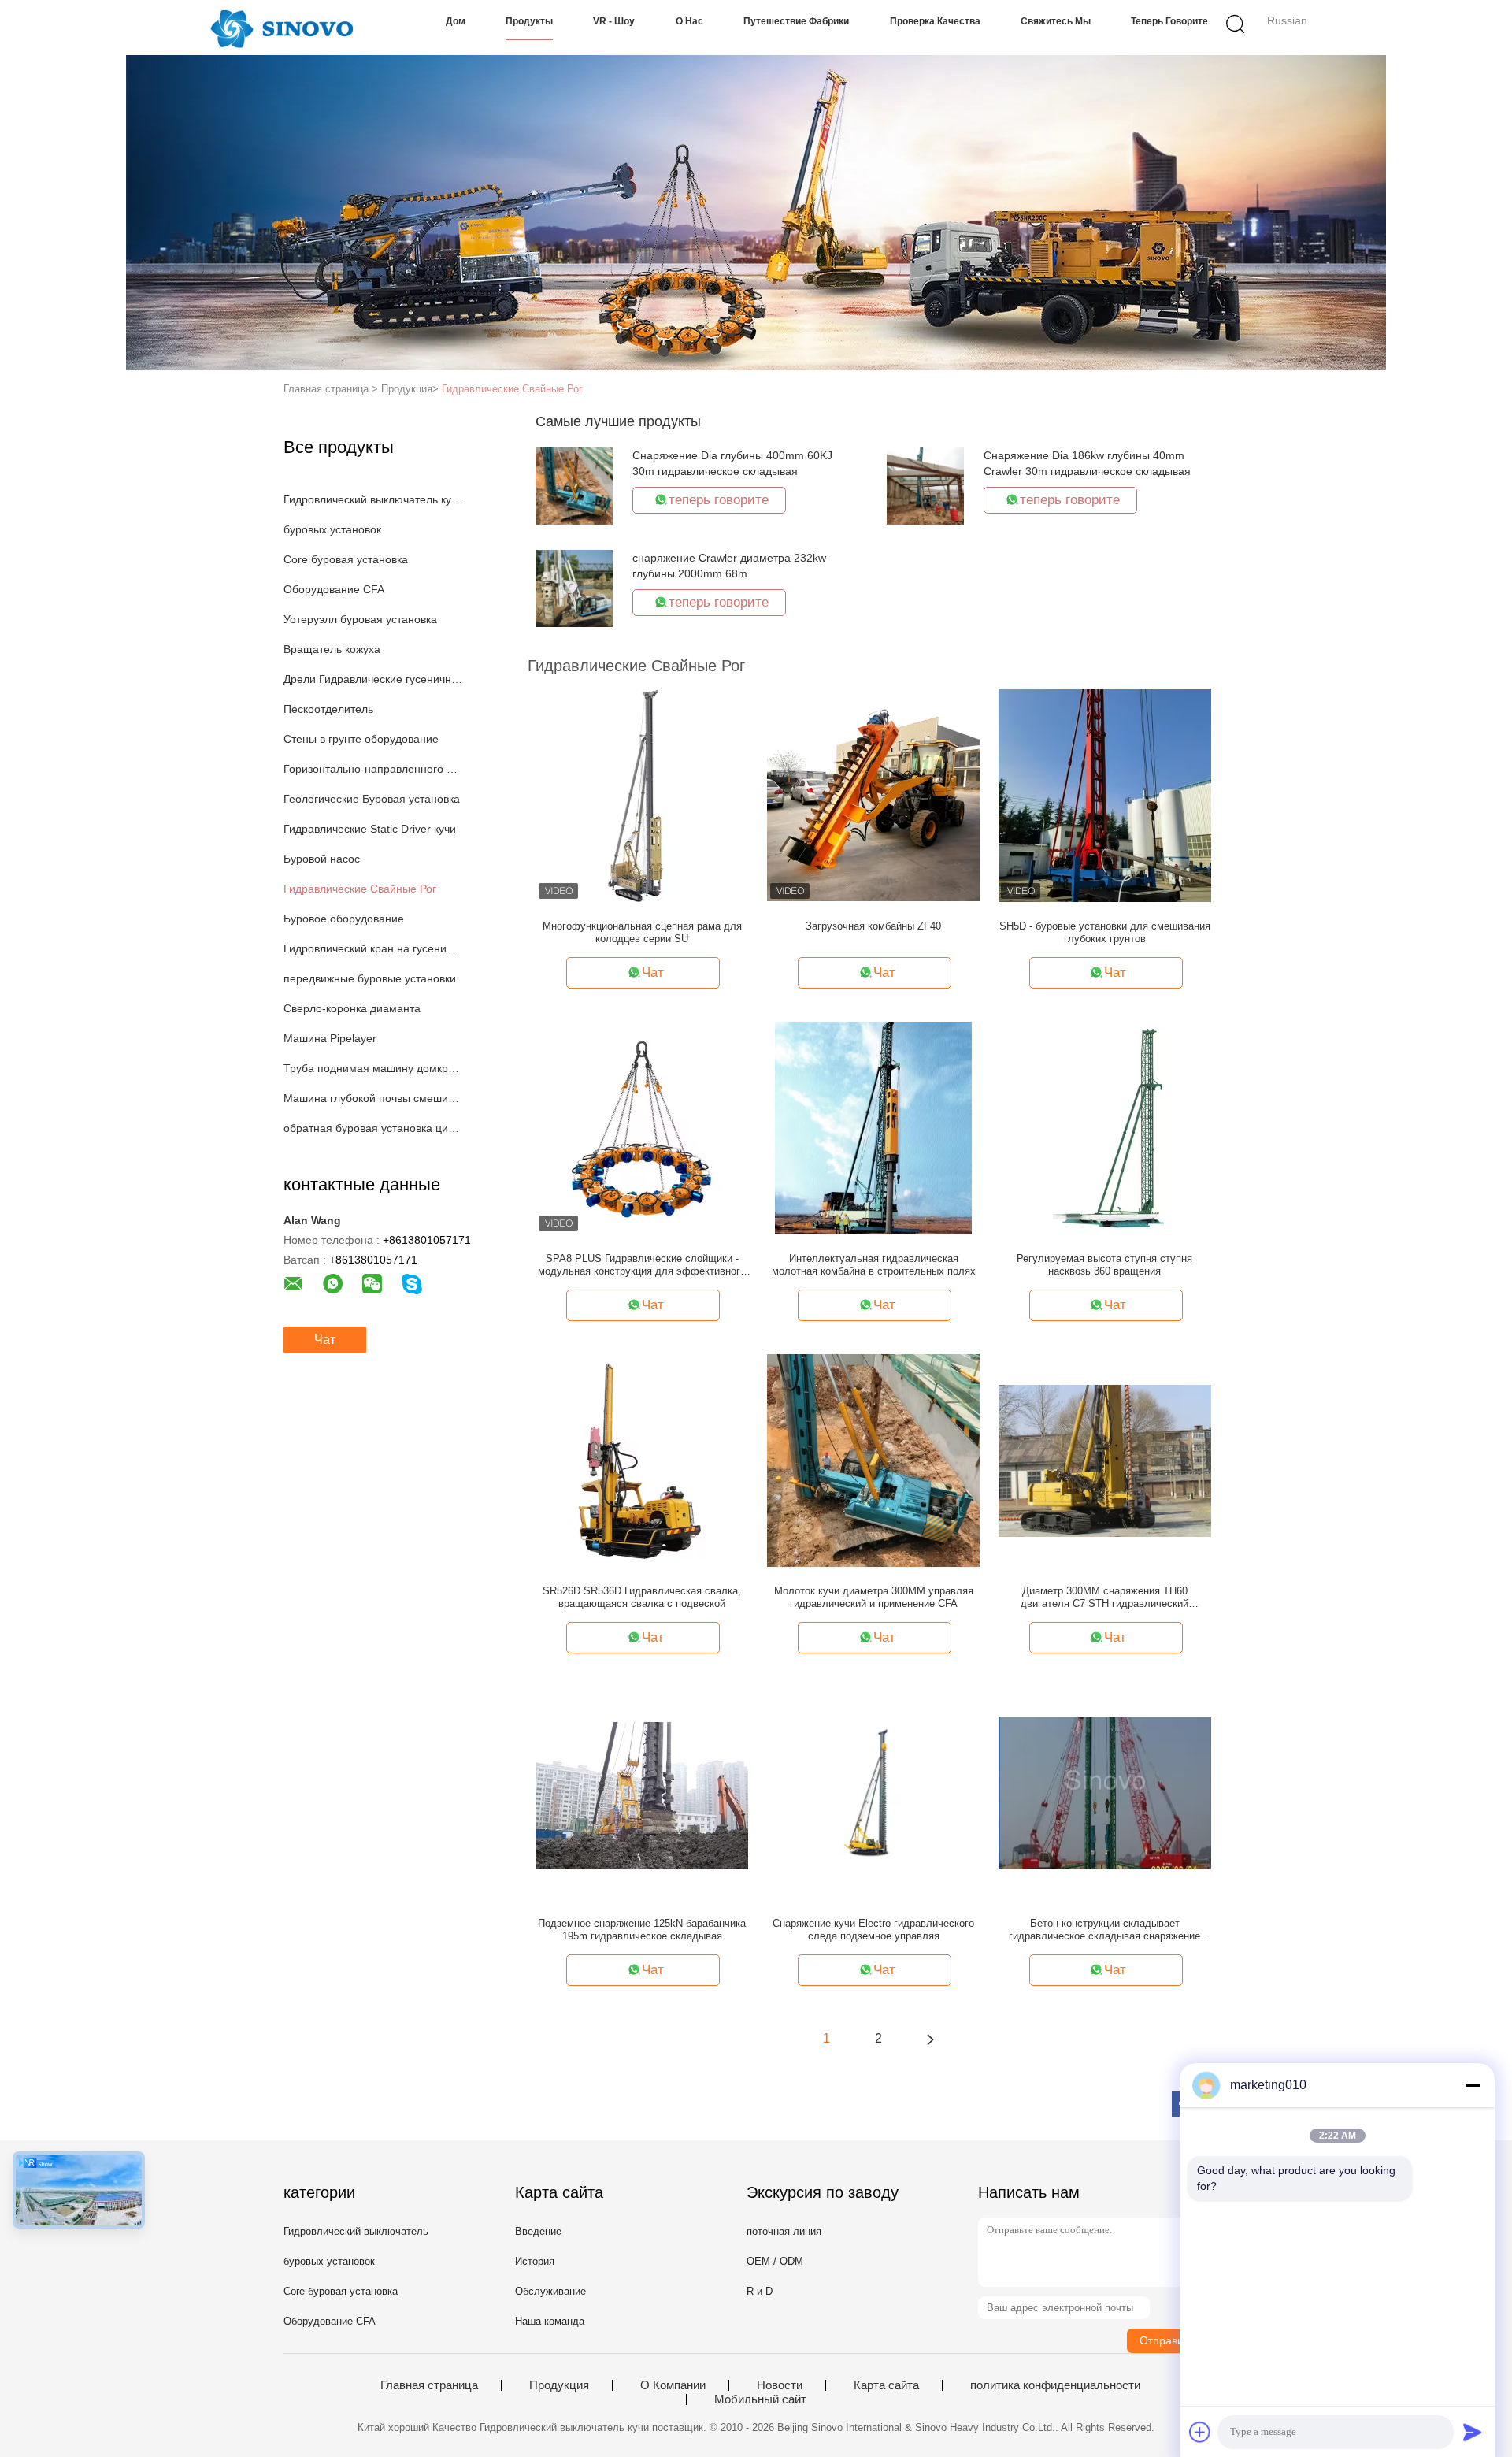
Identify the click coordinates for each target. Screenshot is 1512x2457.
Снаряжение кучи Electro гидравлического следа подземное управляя (873, 1930)
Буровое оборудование (344, 919)
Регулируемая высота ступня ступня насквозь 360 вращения (1104, 1265)
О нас (689, 21)
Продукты (529, 21)
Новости (780, 2385)
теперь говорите (1169, 21)
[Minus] (1473, 2085)
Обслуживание (550, 2291)
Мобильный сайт (760, 2399)
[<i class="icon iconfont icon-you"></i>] (930, 2039)
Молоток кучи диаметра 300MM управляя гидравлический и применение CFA (874, 1597)
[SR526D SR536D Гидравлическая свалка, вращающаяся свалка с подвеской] (642, 1460)
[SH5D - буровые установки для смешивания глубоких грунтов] (1105, 795)
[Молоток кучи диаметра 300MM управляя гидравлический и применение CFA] (873, 1460)
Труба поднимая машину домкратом (373, 1068)
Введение (538, 2231)
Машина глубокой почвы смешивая (373, 1098)
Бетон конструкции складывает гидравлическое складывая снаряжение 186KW (1104, 1930)
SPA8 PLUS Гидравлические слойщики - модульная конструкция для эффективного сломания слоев (642, 1265)
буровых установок (332, 529)
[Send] (1473, 2432)
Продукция (559, 2385)
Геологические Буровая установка (372, 799)
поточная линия (784, 2231)
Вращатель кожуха (332, 649)
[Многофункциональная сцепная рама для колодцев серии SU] (642, 795)
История (535, 2261)
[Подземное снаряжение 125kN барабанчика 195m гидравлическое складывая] (642, 1792)
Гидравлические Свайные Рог (512, 389)
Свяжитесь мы (1056, 21)
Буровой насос (322, 859)
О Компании (673, 2385)
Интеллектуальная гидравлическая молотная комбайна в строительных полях (874, 1265)
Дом (456, 21)
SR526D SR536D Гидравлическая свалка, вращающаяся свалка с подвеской (642, 1597)
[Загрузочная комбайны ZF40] (873, 795)
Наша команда (550, 2321)
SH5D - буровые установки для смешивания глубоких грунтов (1105, 932)
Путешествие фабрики (796, 21)
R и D (760, 2291)
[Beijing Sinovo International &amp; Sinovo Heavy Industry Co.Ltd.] (282, 28)
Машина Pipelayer (330, 1038)
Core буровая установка (346, 559)
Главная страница (429, 2385)
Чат (325, 1340)
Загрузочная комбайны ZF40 (873, 926)
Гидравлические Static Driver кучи (370, 829)
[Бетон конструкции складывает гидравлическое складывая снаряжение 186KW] (1105, 1792)
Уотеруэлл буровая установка (360, 619)
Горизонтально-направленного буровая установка (373, 769)
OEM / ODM (775, 2261)
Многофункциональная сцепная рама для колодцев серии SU (642, 932)
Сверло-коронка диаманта (352, 1008)
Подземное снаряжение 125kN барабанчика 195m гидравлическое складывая (642, 1930)
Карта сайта (886, 2385)
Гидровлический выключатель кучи (373, 499)
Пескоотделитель (328, 709)
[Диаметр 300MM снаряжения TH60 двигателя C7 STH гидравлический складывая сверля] (1105, 1460)
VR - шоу (614, 21)
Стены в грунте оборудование (361, 739)
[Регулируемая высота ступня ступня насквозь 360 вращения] (1104, 1127)
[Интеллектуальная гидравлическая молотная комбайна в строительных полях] (873, 1127)
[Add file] (1200, 2432)
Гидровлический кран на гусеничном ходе (373, 948)
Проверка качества (935, 21)
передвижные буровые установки (370, 978)
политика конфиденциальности (1055, 2385)
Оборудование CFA (334, 589)
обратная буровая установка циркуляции (373, 1128)
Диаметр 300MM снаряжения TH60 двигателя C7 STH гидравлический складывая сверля (1104, 1598)
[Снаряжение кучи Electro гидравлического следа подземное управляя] (873, 1792)
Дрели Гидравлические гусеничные (373, 679)
